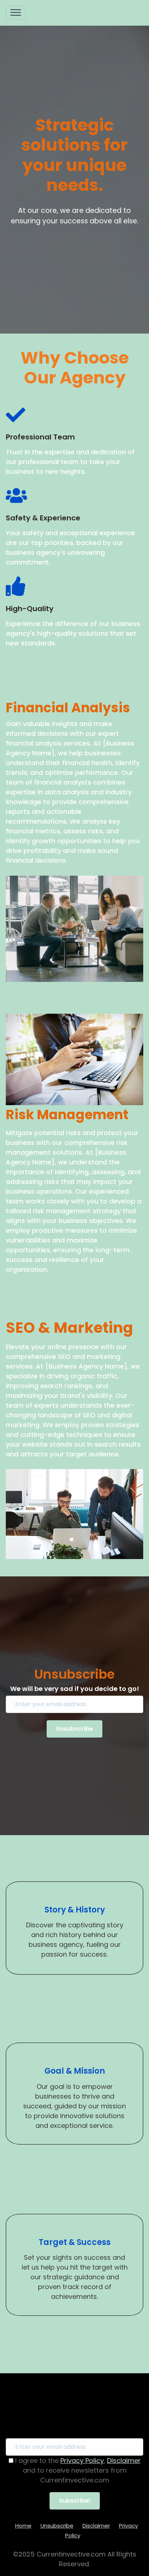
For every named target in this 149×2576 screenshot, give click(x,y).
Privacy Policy (82, 2461)
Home (23, 2526)
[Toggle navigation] (16, 13)
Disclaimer (124, 2461)
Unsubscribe (57, 2526)
